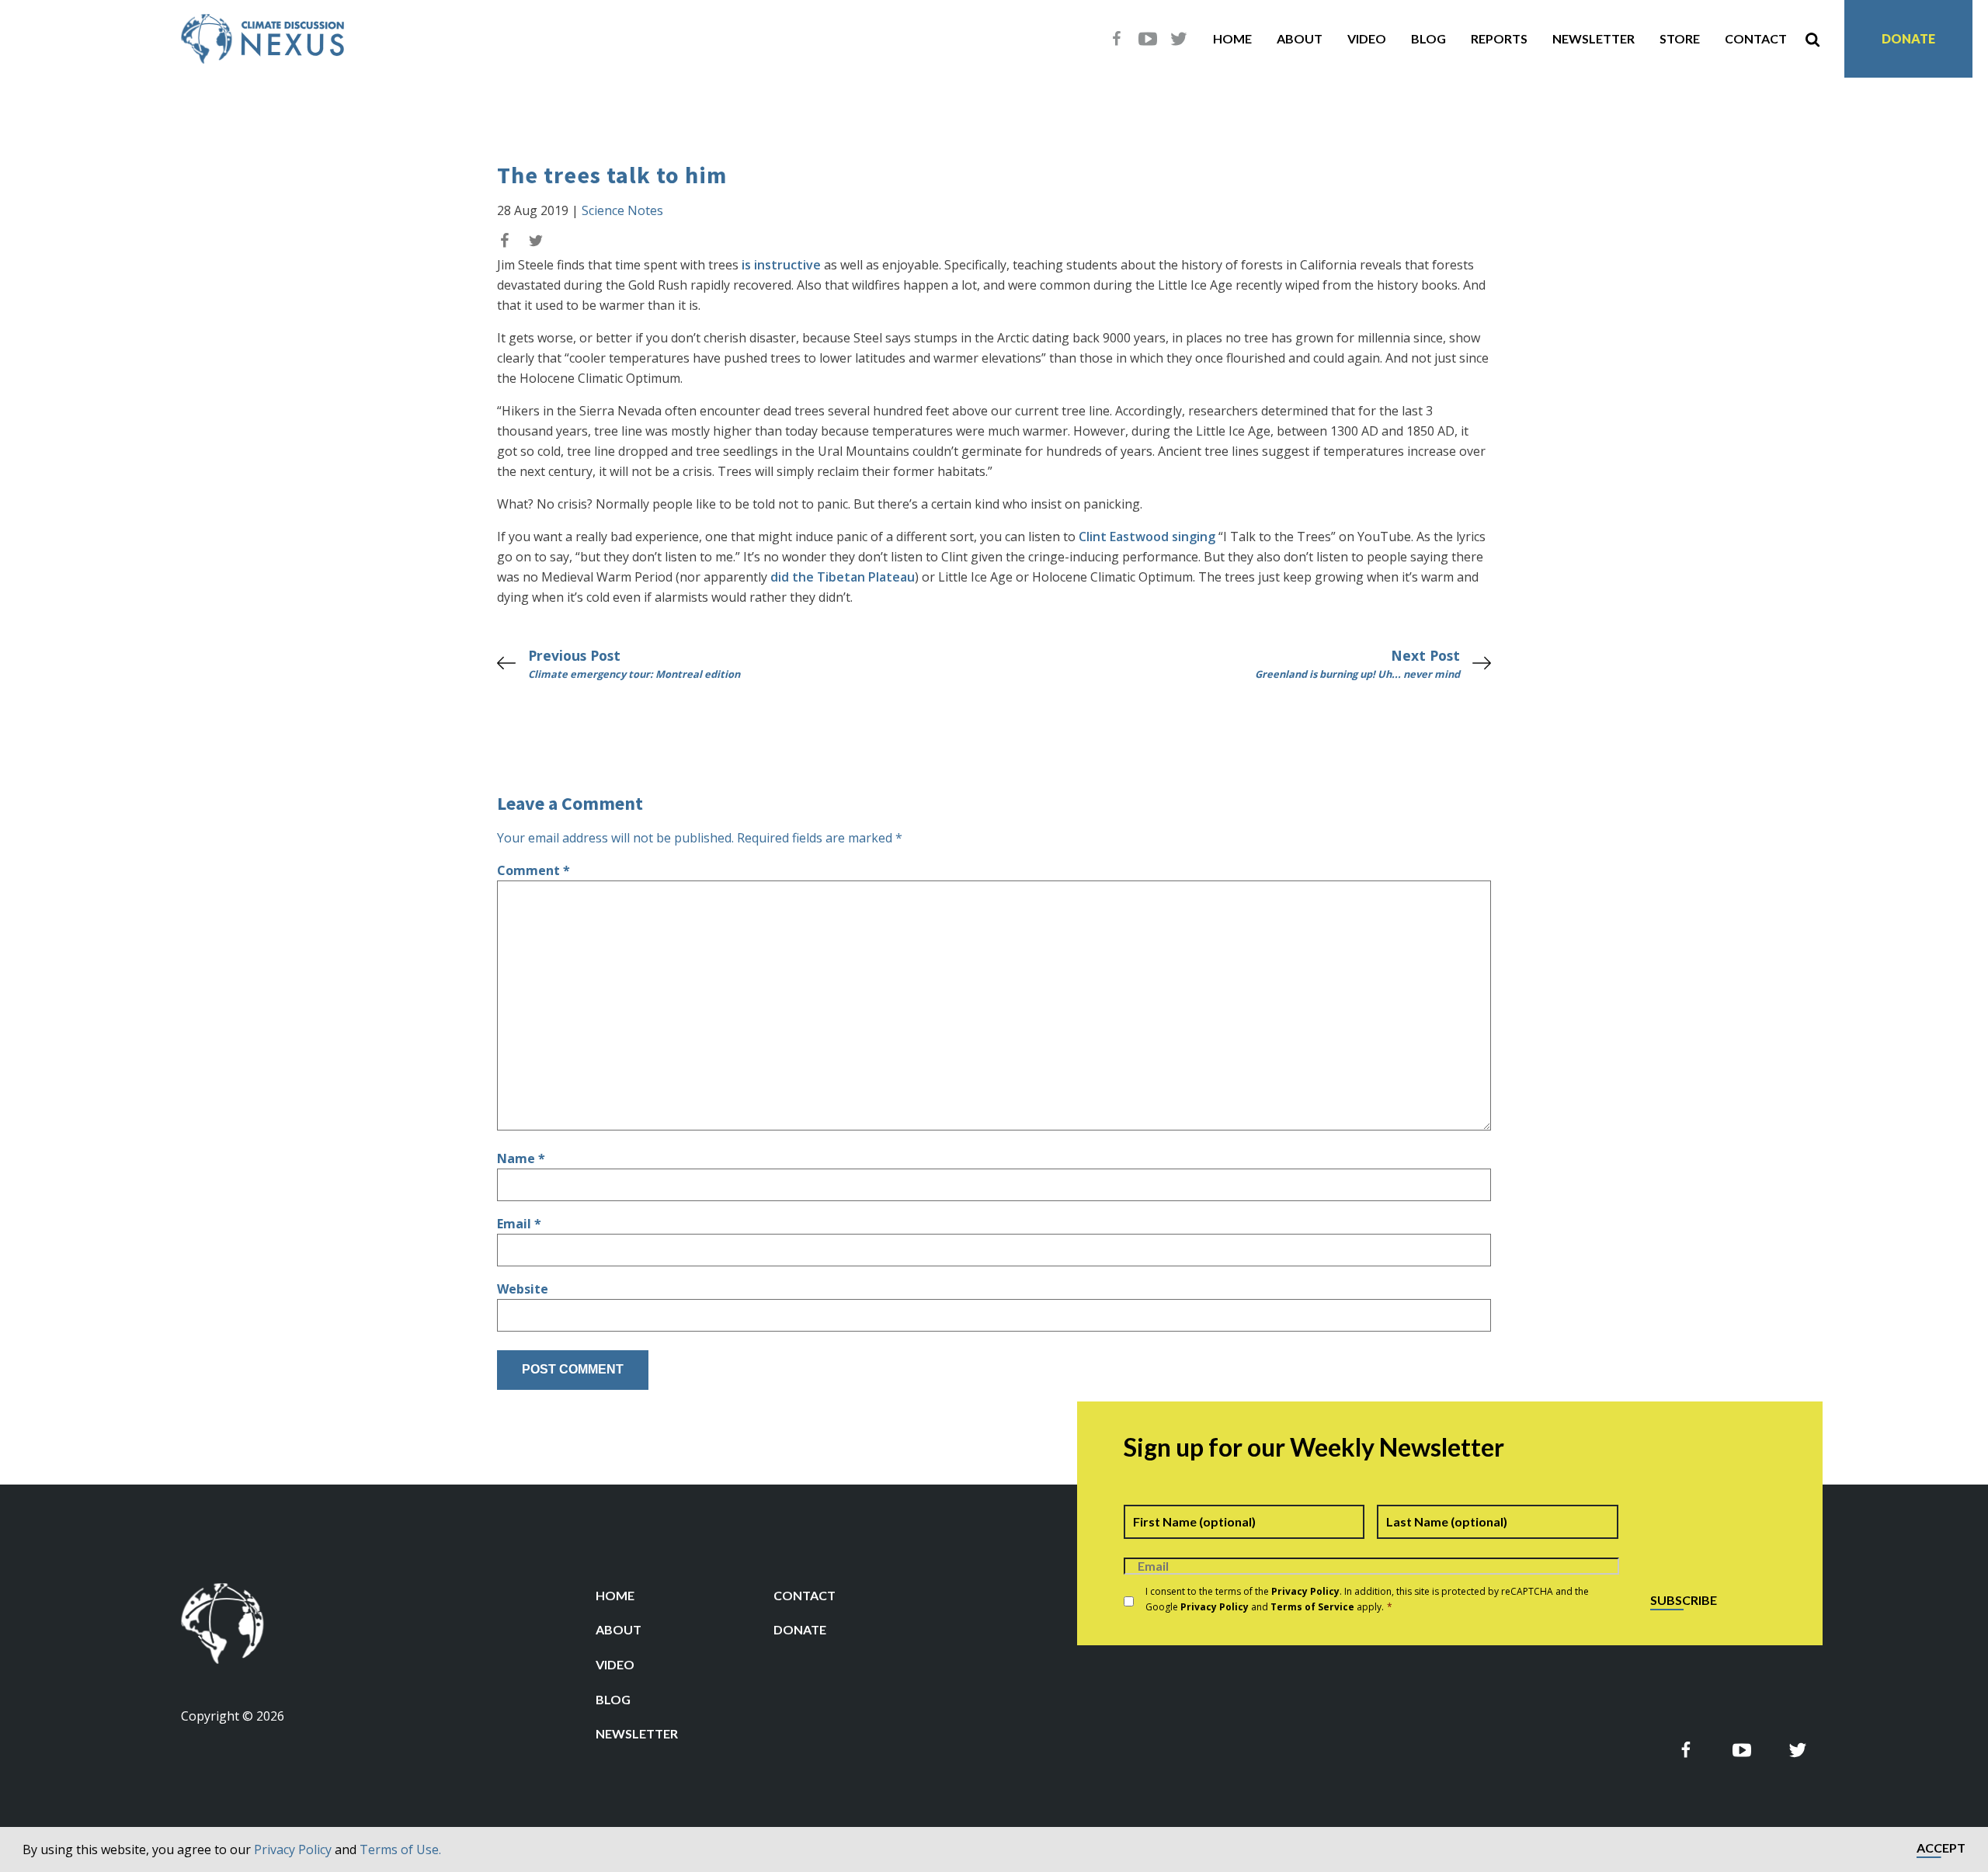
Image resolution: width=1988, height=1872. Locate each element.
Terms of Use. (400, 1849)
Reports (1499, 38)
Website (523, 1289)
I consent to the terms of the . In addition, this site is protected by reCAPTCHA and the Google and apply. (1367, 1599)
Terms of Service (1312, 1607)
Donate (1908, 38)
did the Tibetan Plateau (843, 577)
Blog (1428, 38)
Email (519, 1224)
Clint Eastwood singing (1147, 537)
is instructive (781, 265)
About (1300, 38)
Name (521, 1158)
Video (1367, 38)
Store (1680, 38)
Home (1232, 38)
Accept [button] (1941, 1848)
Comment (533, 870)
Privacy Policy (293, 1849)
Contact (1756, 38)
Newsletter (1594, 38)
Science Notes (622, 210)
